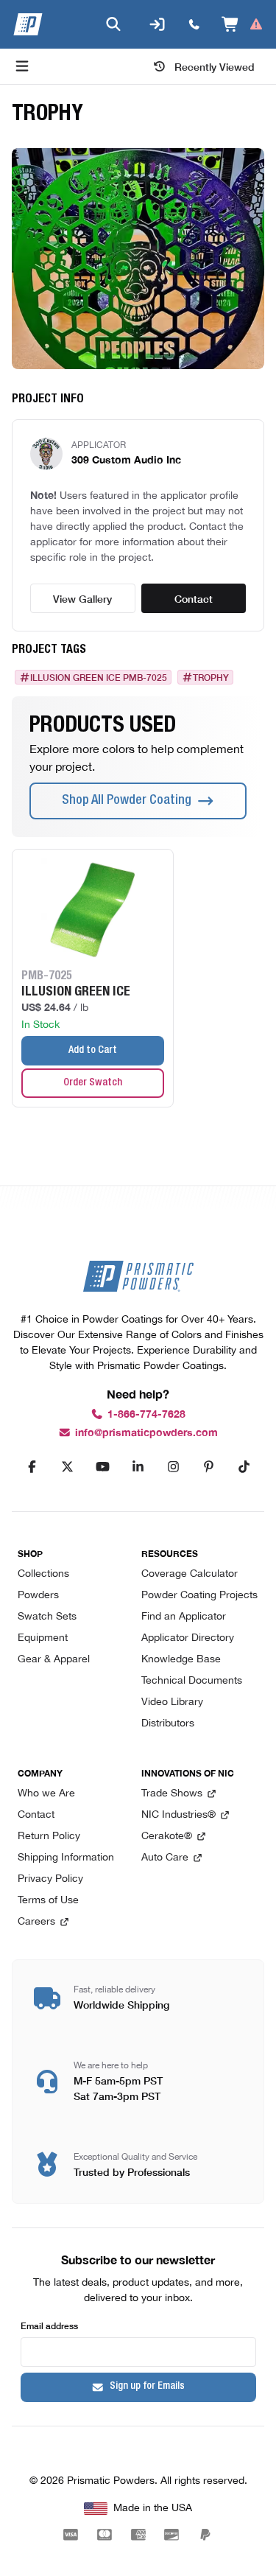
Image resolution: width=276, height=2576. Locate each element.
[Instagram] (174, 1467)
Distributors (168, 1724)
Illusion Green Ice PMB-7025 (99, 677)
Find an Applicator (184, 1617)
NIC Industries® (178, 1815)
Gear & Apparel (54, 1660)
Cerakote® (167, 1837)
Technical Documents (192, 1681)
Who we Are (46, 1794)
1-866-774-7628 (146, 1414)
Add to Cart (93, 1051)
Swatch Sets (47, 1617)
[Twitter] (68, 1467)
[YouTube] (103, 1467)
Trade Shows (172, 1794)
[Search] (113, 24)
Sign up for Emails (147, 2387)
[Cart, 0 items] (243, 24)
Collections (43, 1574)
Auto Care (165, 1858)
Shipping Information (66, 1858)
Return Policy (49, 1837)
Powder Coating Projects (199, 1596)
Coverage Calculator (190, 1574)
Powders (38, 1596)
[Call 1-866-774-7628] (194, 24)
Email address (49, 2325)
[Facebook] (32, 1467)
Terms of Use (48, 1901)
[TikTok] (244, 1467)
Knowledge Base (181, 1660)
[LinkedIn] (138, 1467)
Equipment (43, 1638)
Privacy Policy (50, 1879)
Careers (36, 1922)
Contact (194, 598)
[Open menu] (22, 66)
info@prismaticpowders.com (146, 1433)
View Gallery (82, 598)
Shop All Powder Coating (127, 801)
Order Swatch (93, 1083)
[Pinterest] (209, 1467)
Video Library (172, 1702)
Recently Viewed (215, 66)
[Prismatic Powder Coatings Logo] (28, 24)
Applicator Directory (188, 1638)
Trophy (211, 677)
